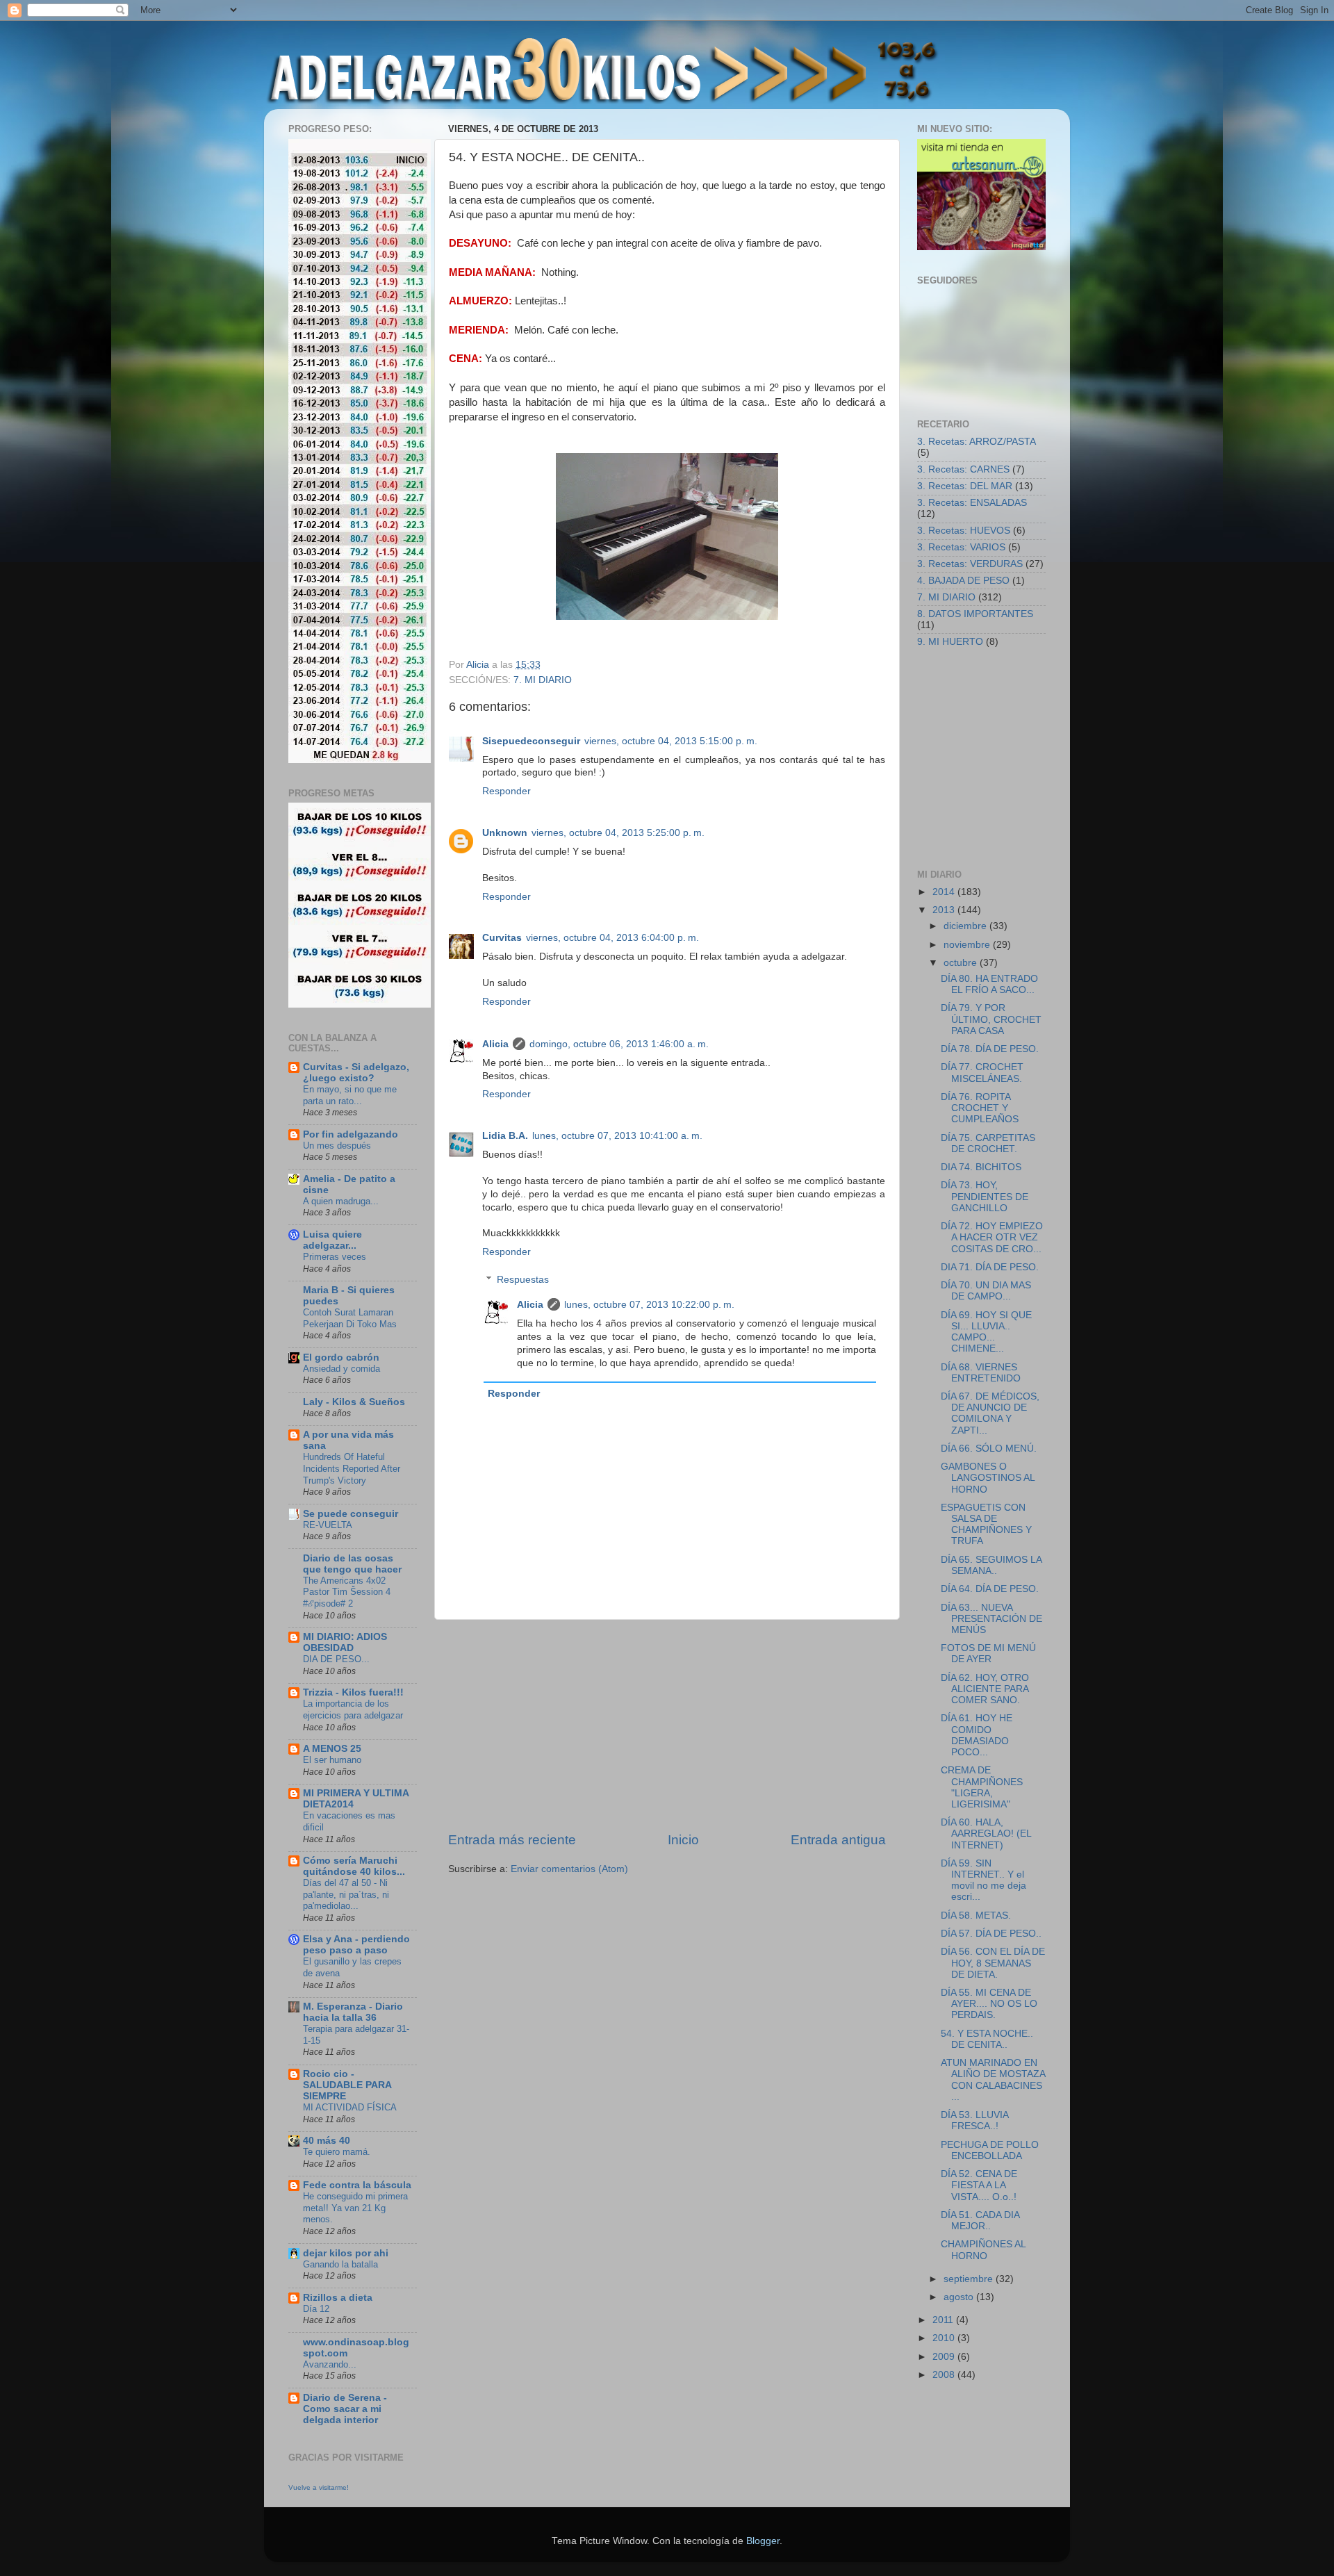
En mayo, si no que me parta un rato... (350, 1095)
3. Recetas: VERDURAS (970, 564)
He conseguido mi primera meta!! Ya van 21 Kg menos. (355, 2208)
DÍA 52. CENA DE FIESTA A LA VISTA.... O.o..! (979, 2185)
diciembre (966, 926)
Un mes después (337, 1146)
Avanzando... (330, 2364)
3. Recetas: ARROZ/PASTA (977, 442)
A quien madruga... (341, 1201)
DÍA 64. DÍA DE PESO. (990, 1589)
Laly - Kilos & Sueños (354, 1402)
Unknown (505, 833)
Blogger (763, 2541)
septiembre (970, 2279)
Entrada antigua (838, 1840)
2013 (945, 910)
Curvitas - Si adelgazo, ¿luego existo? (356, 1073)
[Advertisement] (667, 1725)
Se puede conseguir (351, 1514)
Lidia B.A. (505, 1136)
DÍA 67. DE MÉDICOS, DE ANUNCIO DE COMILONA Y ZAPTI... (990, 1413)
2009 (945, 2357)
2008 (945, 2375)
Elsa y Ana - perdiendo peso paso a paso (356, 1945)
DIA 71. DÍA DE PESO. (990, 1267)
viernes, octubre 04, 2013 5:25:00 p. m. (618, 833)
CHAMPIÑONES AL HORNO (983, 2250)
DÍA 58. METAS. (976, 1915)
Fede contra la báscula (357, 2185)
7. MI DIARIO (543, 680)
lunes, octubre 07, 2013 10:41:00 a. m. (617, 1136)
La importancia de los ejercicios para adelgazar (353, 1709)
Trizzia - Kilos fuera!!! (353, 1692)
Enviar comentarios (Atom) (569, 1869)
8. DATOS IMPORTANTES (975, 614)
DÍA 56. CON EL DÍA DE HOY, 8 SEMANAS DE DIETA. (993, 1963)
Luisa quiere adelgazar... (332, 1240)
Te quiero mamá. (337, 2152)
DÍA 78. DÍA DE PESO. (990, 1049)
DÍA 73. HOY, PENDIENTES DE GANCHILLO (985, 1196)
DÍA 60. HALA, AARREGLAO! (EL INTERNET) (986, 1833)
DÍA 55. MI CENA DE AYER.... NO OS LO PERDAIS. (989, 2004)
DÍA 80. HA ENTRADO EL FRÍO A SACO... (989, 984)
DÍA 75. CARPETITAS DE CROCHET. (988, 1143)
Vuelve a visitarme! (319, 2487)
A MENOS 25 (332, 1749)
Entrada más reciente (512, 1840)
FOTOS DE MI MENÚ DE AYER (988, 1654)
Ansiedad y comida (341, 1369)
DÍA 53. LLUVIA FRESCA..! (974, 2120)
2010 (945, 2338)
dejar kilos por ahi (346, 2253)
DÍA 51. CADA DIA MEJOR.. (980, 2221)
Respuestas (523, 1280)
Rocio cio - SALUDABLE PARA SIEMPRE (347, 2085)
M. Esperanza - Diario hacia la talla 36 (353, 2012)
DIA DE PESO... (336, 1659)
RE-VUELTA (328, 1525)
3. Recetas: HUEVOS (964, 531)
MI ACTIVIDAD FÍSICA (350, 2107)
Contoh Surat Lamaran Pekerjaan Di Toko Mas (350, 1318)
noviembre (968, 945)
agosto (960, 2297)
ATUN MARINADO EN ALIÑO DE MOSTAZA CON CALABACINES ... (993, 2080)
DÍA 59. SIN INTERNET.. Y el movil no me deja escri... (983, 1880)
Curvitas (502, 938)
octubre (962, 963)
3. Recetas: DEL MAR (965, 486)
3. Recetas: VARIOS (961, 547)
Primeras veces (335, 1257)
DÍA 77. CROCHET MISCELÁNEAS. (982, 1073)
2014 (945, 892)
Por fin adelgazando (351, 1134)
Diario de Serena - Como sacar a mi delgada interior (345, 2409)
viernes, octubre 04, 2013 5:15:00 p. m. (671, 741)
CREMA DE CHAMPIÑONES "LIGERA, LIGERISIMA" (982, 1787)
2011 (944, 2320)
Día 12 (316, 2309)
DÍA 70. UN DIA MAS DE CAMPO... (986, 1291)
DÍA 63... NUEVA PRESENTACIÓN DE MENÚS (991, 1619)
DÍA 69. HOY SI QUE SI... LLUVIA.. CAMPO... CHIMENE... (986, 1332)
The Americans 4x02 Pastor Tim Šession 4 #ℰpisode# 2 (347, 1592)
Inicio (683, 1840)
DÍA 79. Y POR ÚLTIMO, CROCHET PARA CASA (991, 1019)
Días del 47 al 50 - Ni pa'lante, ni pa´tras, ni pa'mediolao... (346, 1894)
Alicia (495, 1044)
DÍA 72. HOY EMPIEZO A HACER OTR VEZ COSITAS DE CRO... (992, 1237)
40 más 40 (327, 2141)
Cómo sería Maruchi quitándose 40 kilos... (354, 1866)
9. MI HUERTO (950, 642)
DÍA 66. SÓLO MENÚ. (989, 1449)
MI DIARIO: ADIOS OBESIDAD (345, 1642)
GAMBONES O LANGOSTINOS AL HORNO (988, 1478)
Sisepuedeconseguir (531, 741)
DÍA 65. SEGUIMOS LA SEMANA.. (991, 1565)
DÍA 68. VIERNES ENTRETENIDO (981, 1373)
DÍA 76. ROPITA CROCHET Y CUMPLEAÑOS (980, 1108)
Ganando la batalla (340, 2264)
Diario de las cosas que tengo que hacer (352, 1564)
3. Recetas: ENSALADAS (972, 503)
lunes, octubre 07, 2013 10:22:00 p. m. (649, 1305)
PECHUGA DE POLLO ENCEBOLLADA (990, 2150)
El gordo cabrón (341, 1357)
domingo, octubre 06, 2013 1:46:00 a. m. (619, 1044)
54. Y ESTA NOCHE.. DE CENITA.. (987, 2039)
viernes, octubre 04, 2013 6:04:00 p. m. (612, 938)
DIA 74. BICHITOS (981, 1167)
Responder (507, 791)
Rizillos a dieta (338, 2298)
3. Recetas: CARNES (963, 469)
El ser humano (332, 1760)
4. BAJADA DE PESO (963, 581)
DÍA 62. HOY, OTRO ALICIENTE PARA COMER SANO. (985, 1689)
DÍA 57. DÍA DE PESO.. (991, 1934)
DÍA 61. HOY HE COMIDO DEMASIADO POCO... (977, 1735)
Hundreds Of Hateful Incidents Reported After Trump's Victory (352, 1468)
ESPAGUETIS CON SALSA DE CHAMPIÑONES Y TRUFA (986, 1525)
